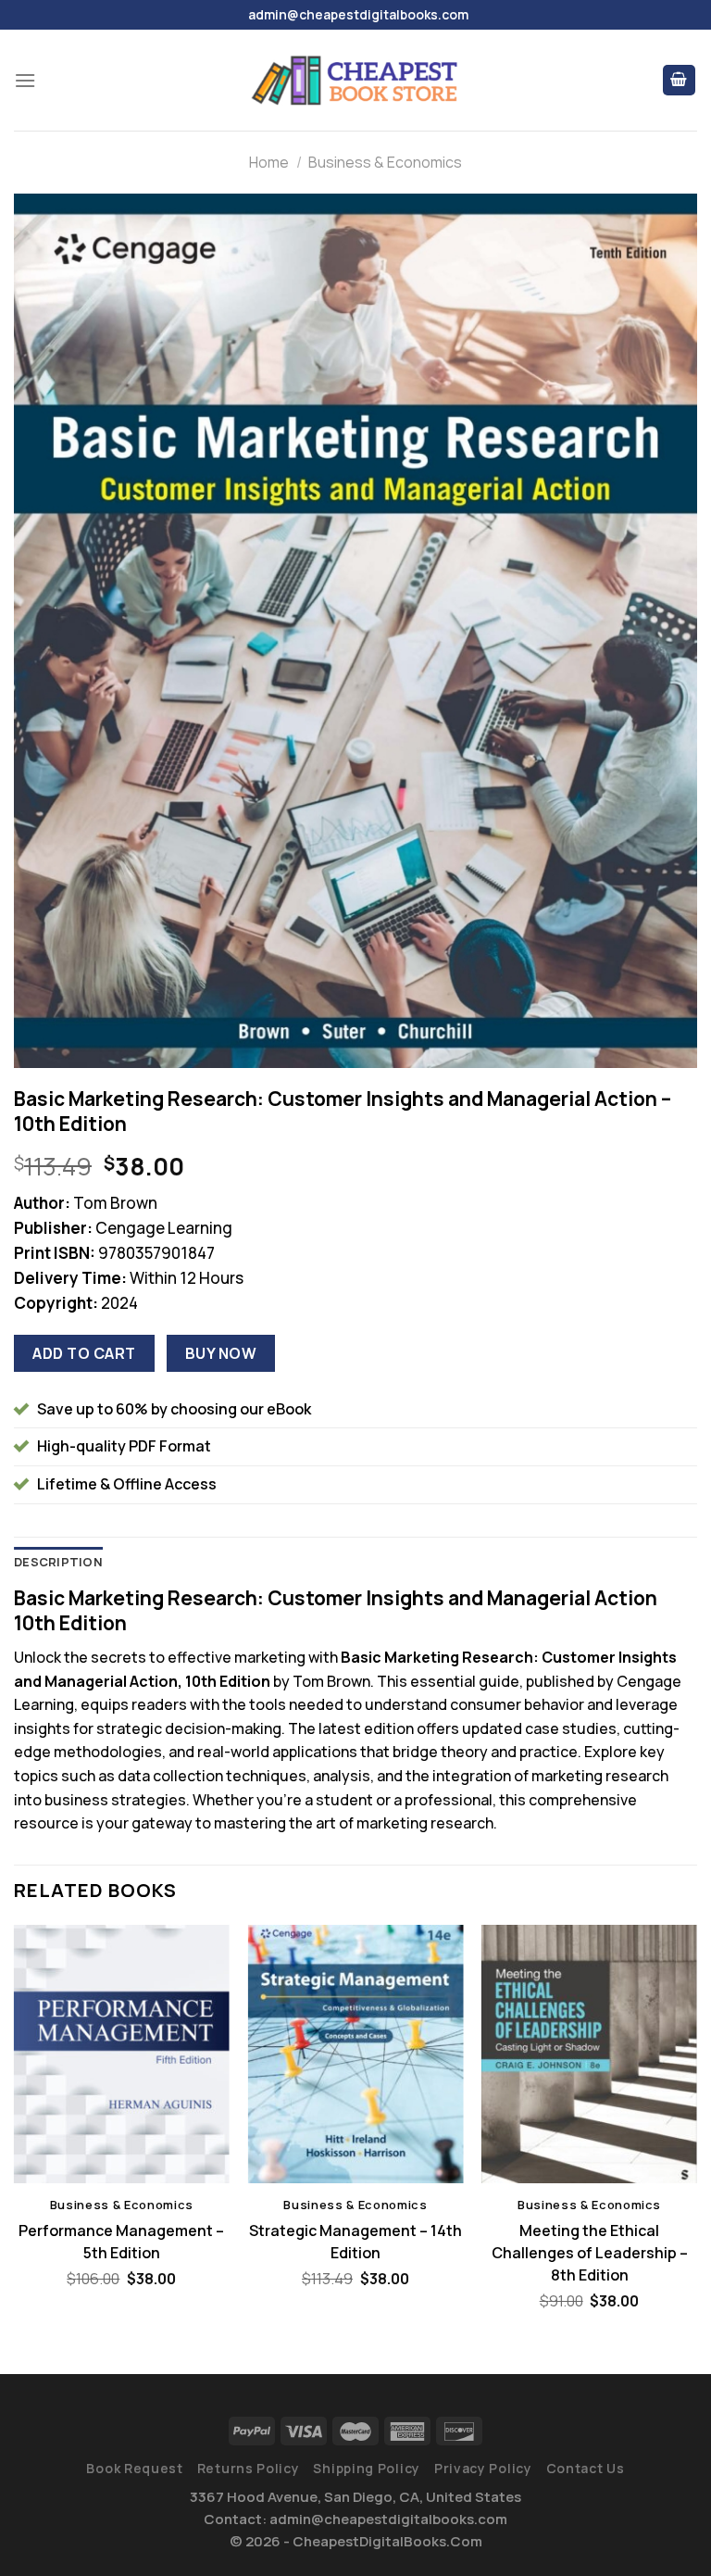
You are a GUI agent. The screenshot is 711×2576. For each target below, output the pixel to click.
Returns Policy (249, 2468)
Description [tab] (58, 1562)
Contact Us (586, 2468)
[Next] (696, 2134)
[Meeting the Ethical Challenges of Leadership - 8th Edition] (589, 2054)
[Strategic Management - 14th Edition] (355, 2054)
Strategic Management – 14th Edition (355, 2242)
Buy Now (221, 1353)
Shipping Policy (367, 2468)
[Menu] (25, 80)
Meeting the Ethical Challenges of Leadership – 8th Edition (590, 2253)
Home (269, 162)
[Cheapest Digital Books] (355, 81)
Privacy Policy (483, 2468)
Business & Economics (385, 162)
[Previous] (15, 2134)
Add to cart (84, 1353)
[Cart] (680, 80)
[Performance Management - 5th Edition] (122, 2054)
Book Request (134, 2468)
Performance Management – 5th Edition (121, 2242)
